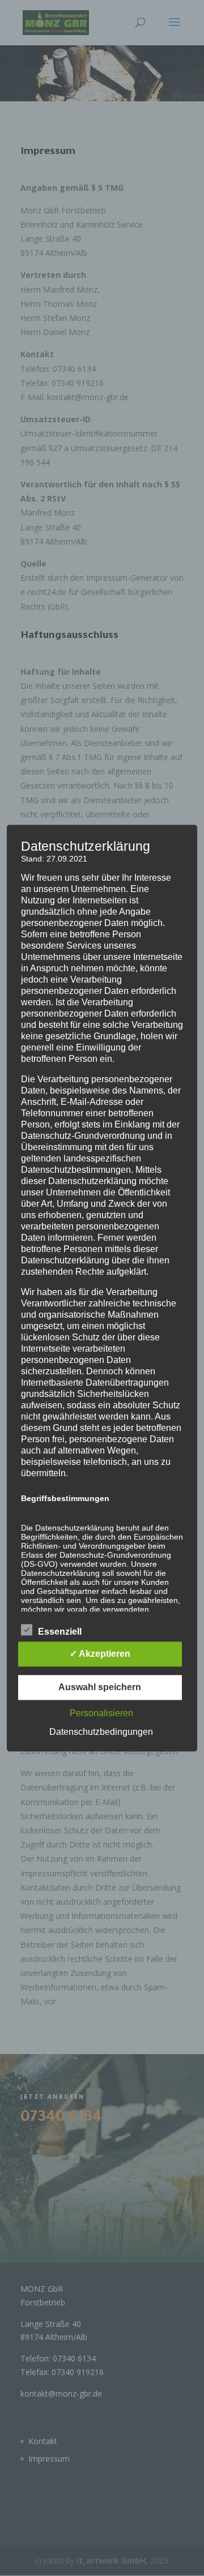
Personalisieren (101, 1713)
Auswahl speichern (100, 1687)
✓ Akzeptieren (100, 1654)
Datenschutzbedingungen (101, 1732)
